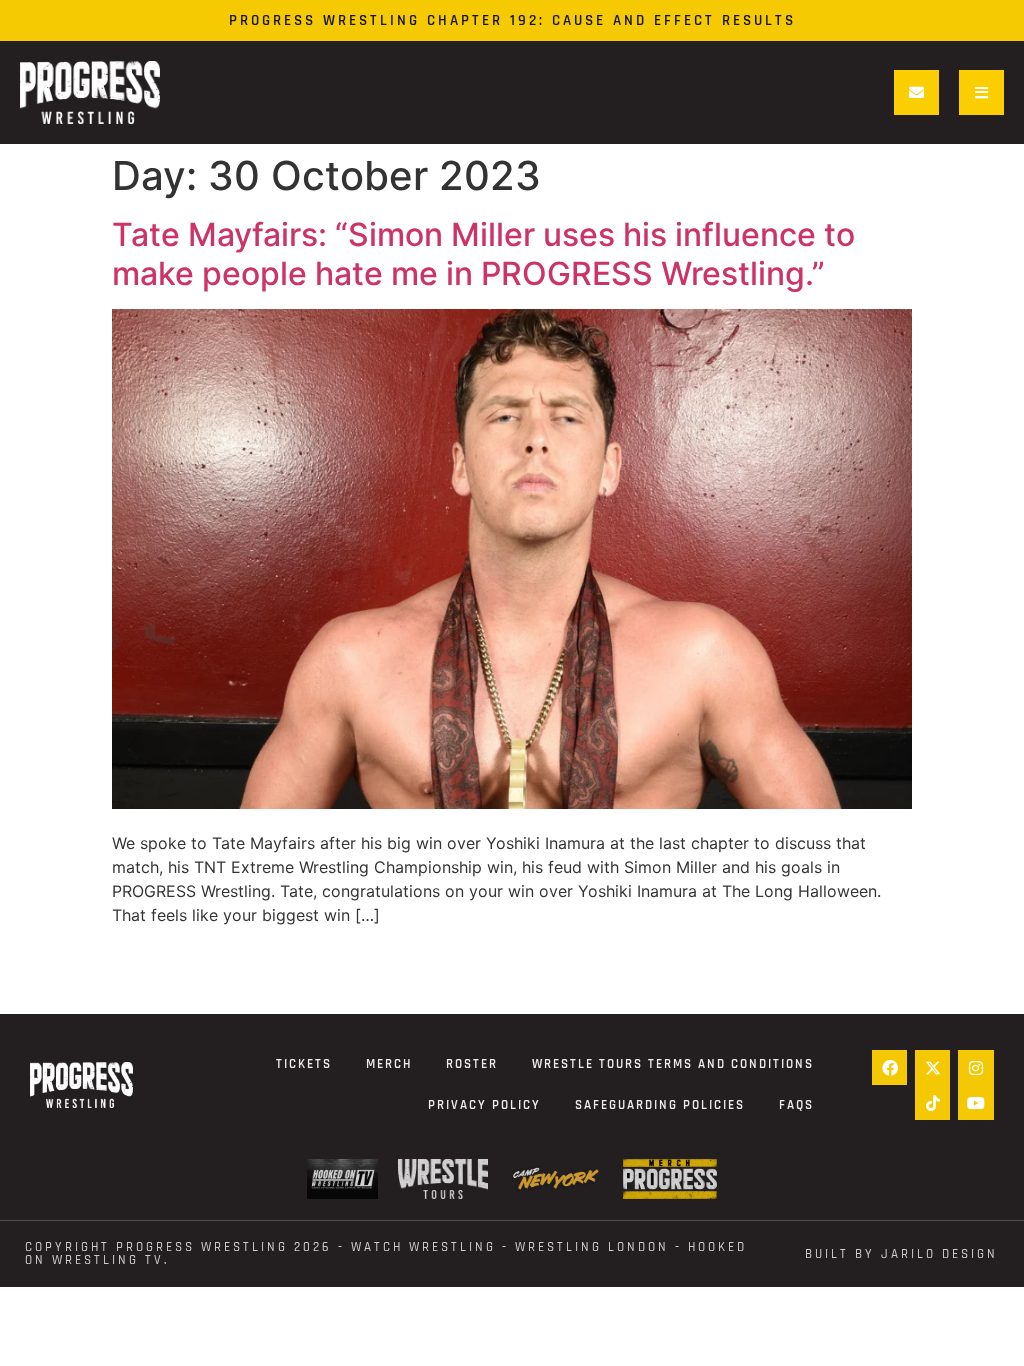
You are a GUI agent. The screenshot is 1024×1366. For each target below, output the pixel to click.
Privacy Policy (484, 1105)
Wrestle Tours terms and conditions (673, 1064)
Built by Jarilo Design (901, 1254)
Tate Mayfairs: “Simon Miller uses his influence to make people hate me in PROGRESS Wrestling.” (483, 253)
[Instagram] (975, 1067)
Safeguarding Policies (660, 1105)
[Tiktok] (932, 1102)
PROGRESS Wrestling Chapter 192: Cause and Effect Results (512, 20)
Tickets (304, 1064)
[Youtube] (975, 1102)
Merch (389, 1064)
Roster (472, 1064)
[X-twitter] (932, 1067)
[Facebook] (889, 1067)
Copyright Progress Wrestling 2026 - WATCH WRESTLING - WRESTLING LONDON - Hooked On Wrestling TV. (386, 1253)
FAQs (796, 1105)
